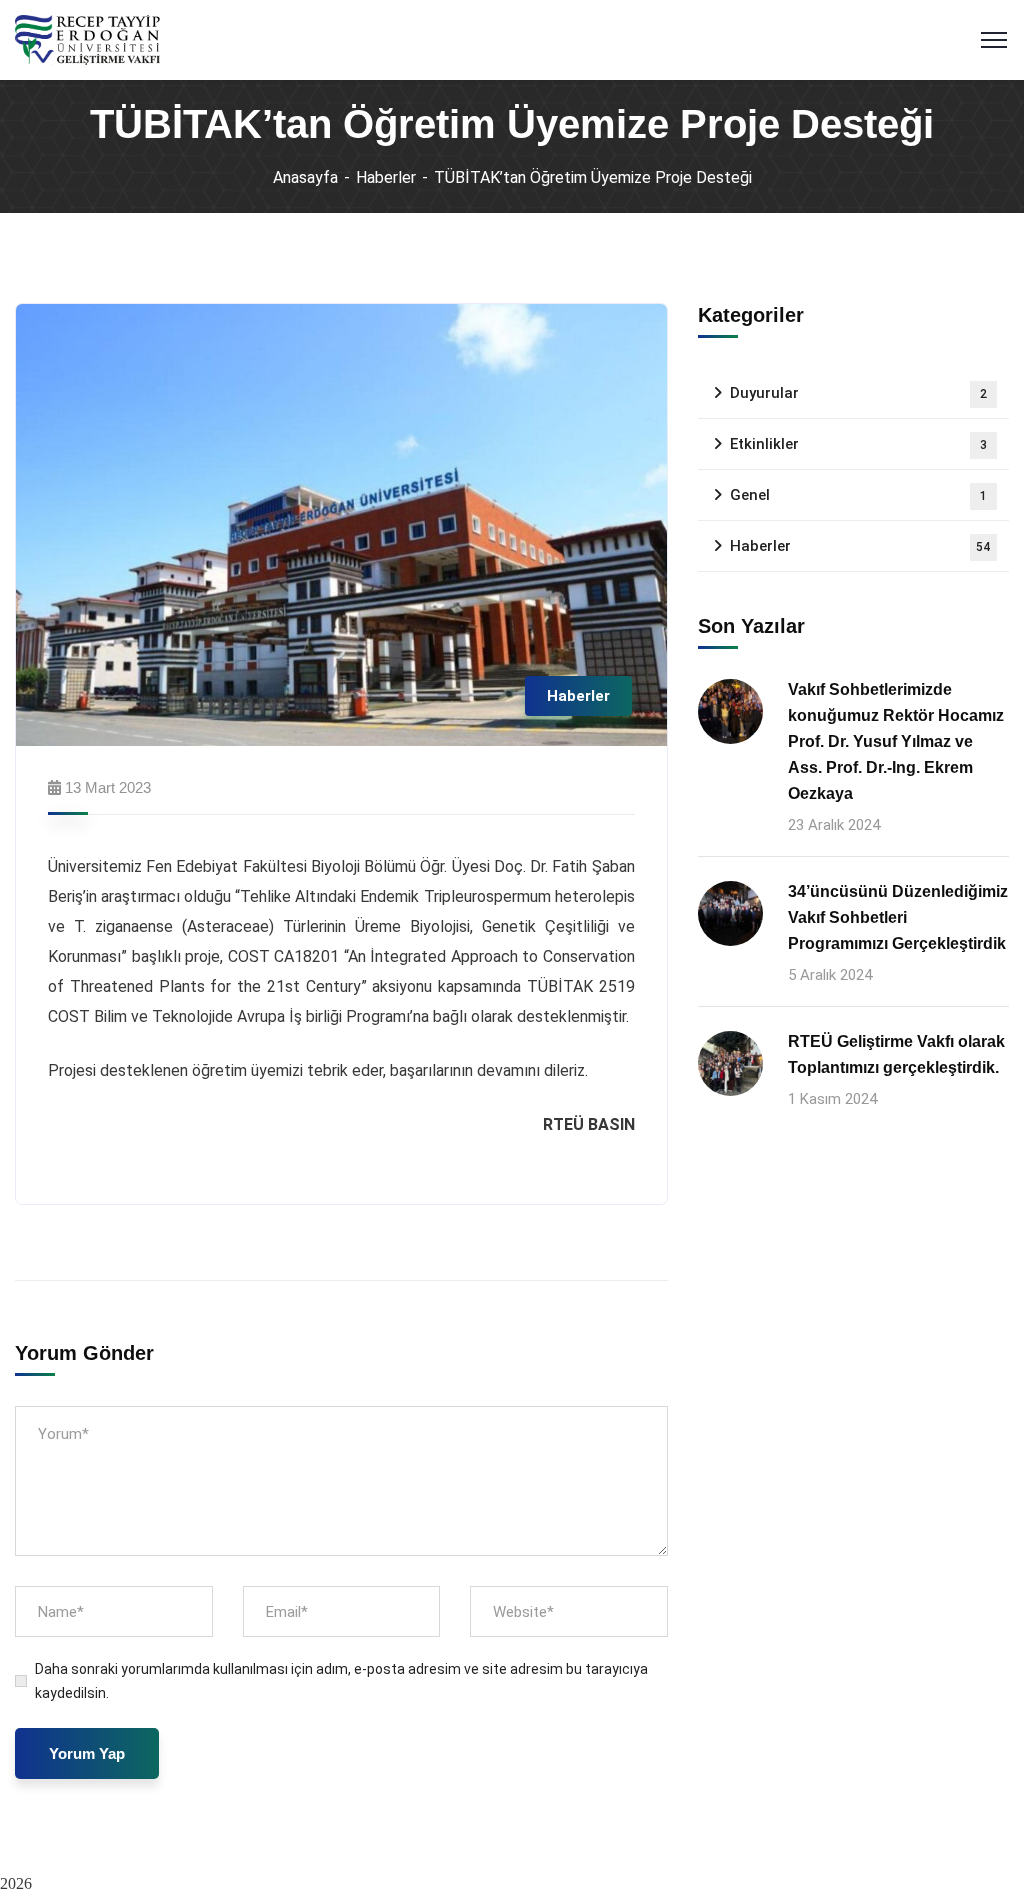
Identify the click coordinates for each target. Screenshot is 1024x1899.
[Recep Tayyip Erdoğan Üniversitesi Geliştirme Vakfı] (87, 38)
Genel (858, 495)
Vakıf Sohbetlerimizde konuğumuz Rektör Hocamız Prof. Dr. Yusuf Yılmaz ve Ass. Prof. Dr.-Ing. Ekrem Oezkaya (896, 741)
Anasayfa (305, 177)
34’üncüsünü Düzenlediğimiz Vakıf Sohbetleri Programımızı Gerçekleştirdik (898, 917)
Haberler (386, 177)
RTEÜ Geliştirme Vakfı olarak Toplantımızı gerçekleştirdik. (896, 1054)
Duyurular (858, 393)
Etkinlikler (858, 444)
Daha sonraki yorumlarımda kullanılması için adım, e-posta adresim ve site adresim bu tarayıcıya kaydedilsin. (341, 1681)
